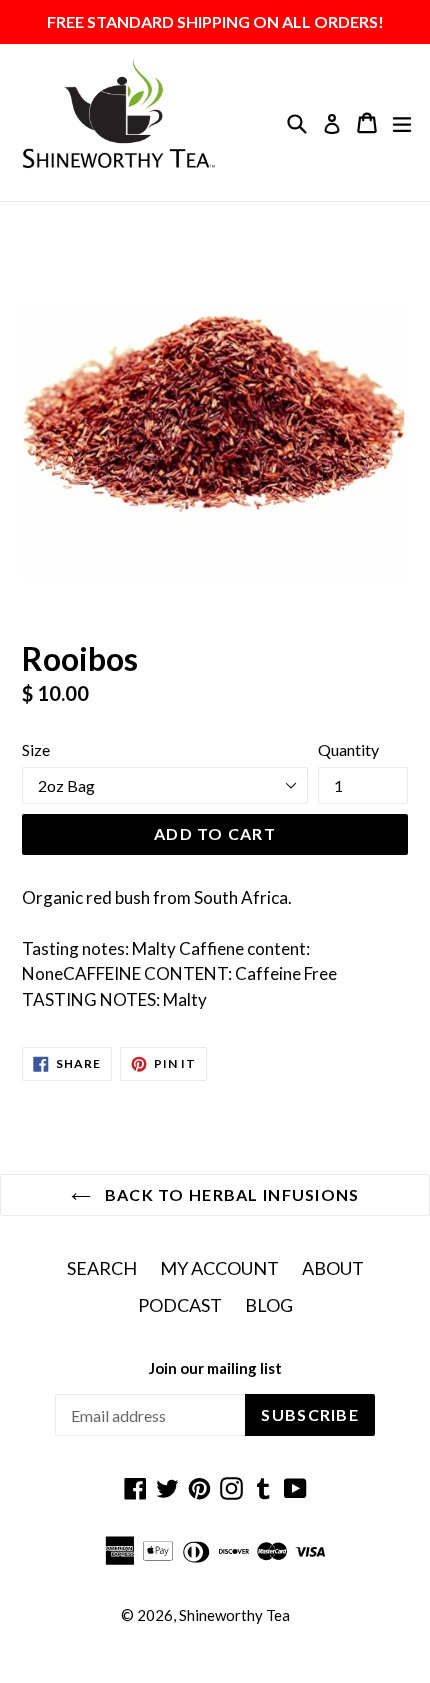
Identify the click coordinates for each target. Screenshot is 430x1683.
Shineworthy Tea (234, 1615)
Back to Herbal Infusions (230, 1194)
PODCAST (180, 1305)
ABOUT (333, 1268)
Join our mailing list (215, 1368)
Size (36, 749)
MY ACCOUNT (219, 1268)
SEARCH (102, 1268)
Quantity (348, 749)
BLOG (269, 1305)
